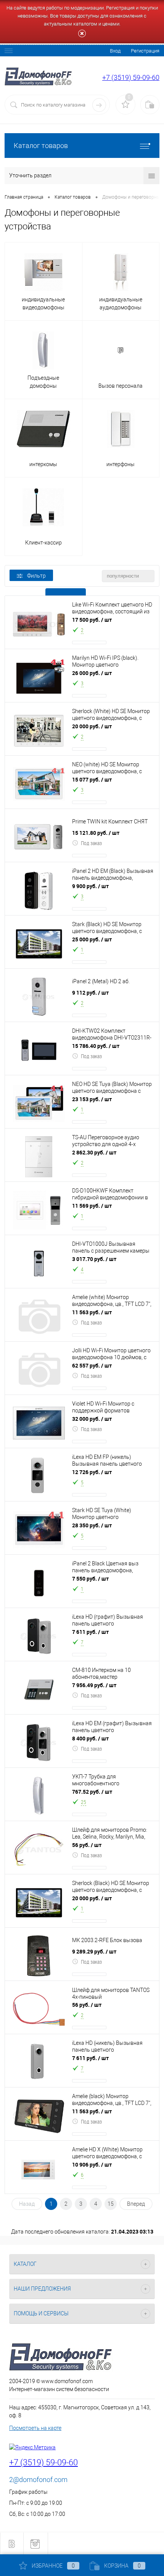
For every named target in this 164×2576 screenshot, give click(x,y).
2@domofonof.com (38, 2480)
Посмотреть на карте (35, 2428)
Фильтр (36, 576)
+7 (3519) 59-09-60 (131, 77)
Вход (115, 51)
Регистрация (145, 51)
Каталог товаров (41, 146)
